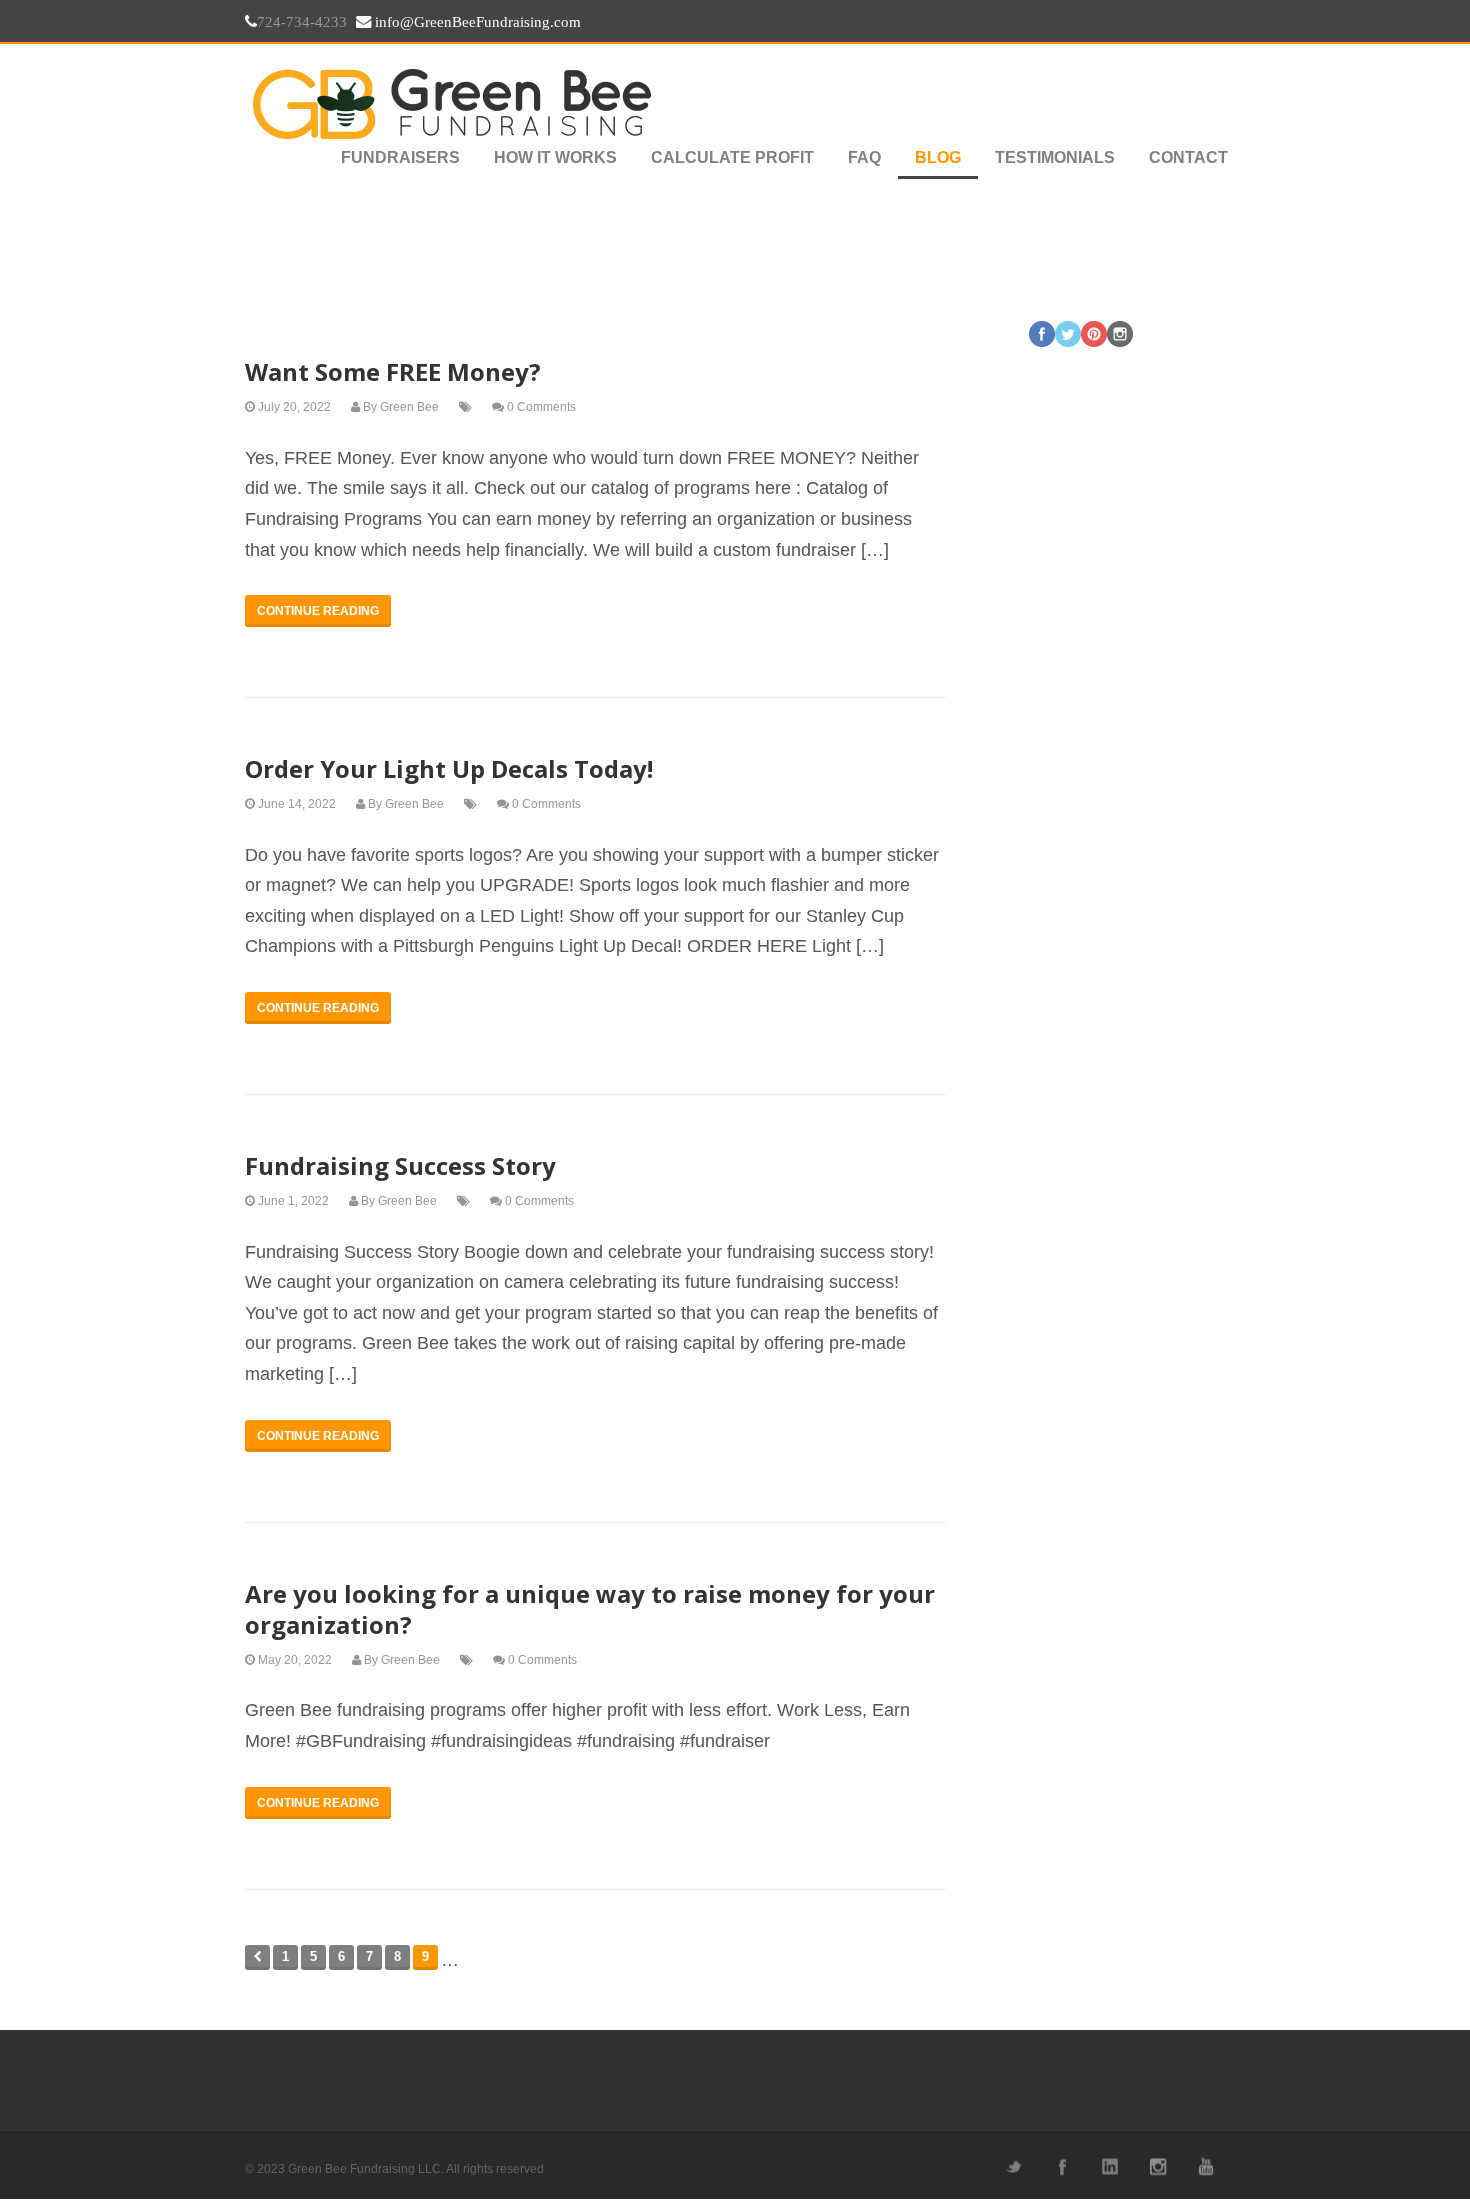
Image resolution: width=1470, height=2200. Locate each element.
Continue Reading (318, 611)
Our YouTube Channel (1205, 2166)
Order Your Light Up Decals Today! (449, 768)
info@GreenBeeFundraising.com (476, 22)
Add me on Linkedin (1109, 2166)
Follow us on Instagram (1157, 2166)
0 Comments (541, 407)
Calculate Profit (732, 157)
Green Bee (409, 407)
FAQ (864, 157)
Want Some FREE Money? (393, 371)
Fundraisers (400, 157)
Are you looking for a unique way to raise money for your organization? (590, 1609)
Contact (1188, 157)
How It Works (555, 157)
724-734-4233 (302, 22)
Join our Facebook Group (1061, 2166)
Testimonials (1055, 157)
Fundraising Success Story (400, 1165)
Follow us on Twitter (1013, 2166)
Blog (938, 157)
